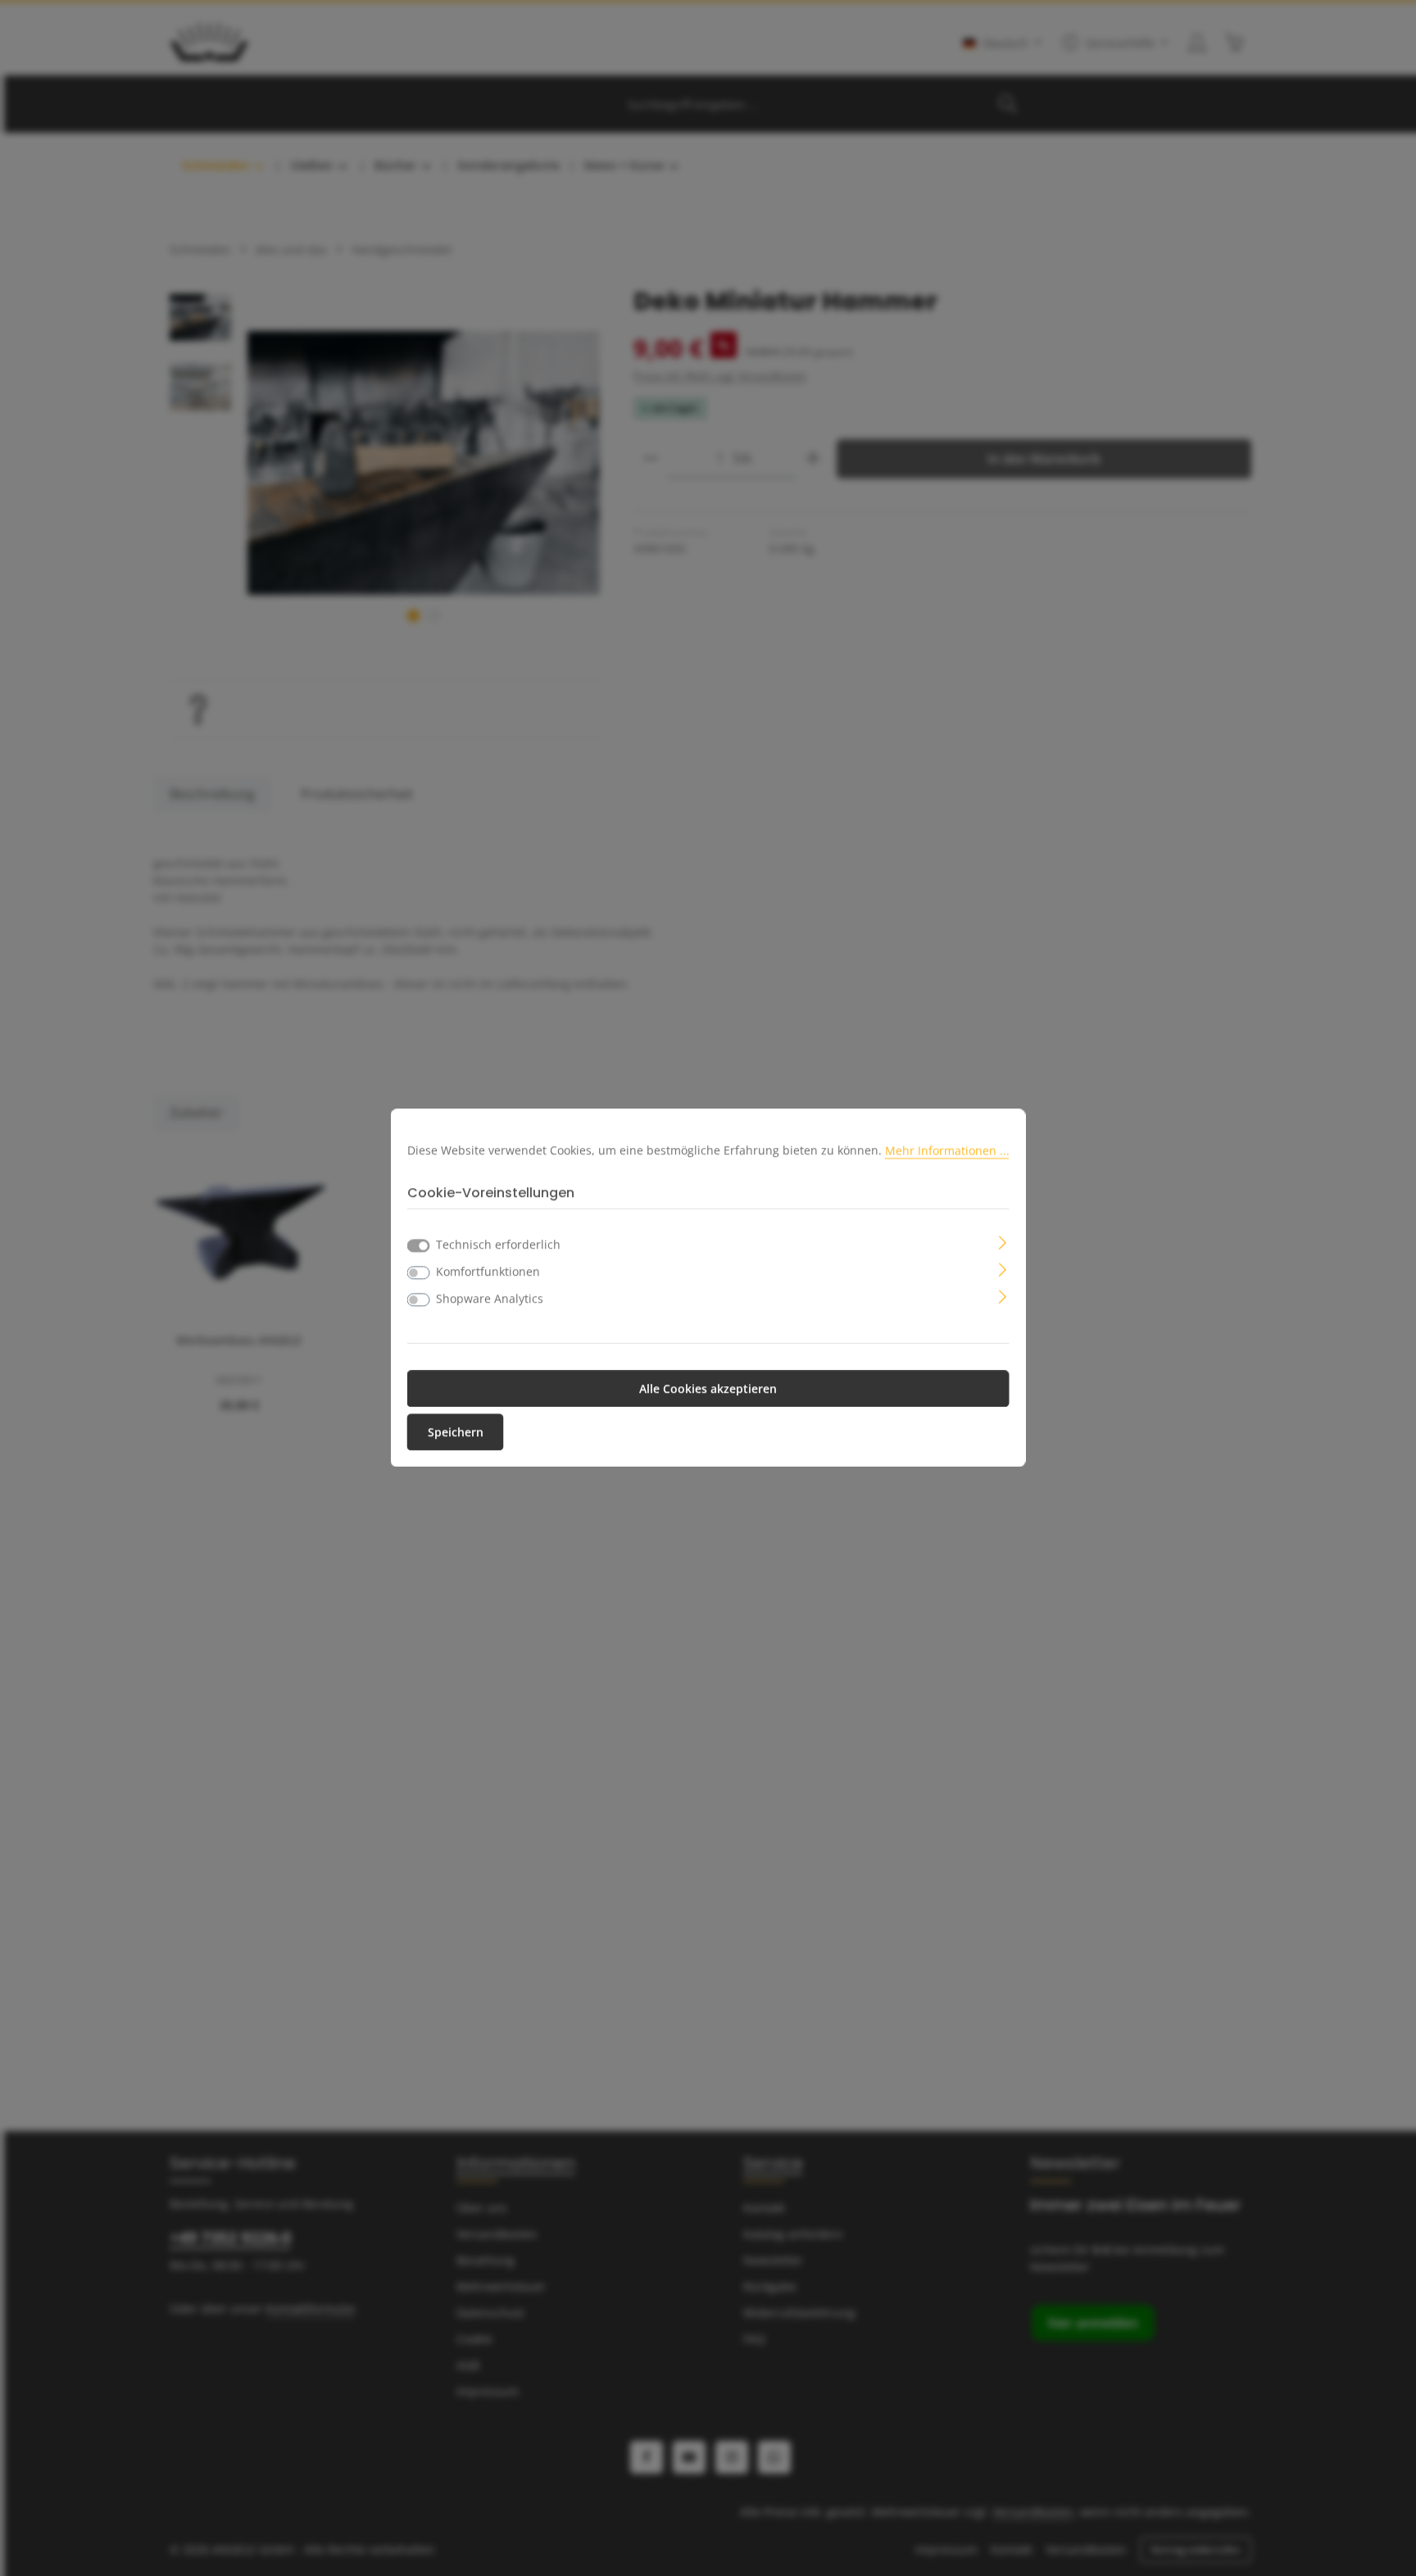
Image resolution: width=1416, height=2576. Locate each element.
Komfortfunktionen (488, 1272)
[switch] (419, 1273)
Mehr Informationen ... (947, 1150)
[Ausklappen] (1003, 1242)
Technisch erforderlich (498, 1245)
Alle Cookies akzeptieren (708, 1389)
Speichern (456, 1433)
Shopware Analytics (490, 1299)
